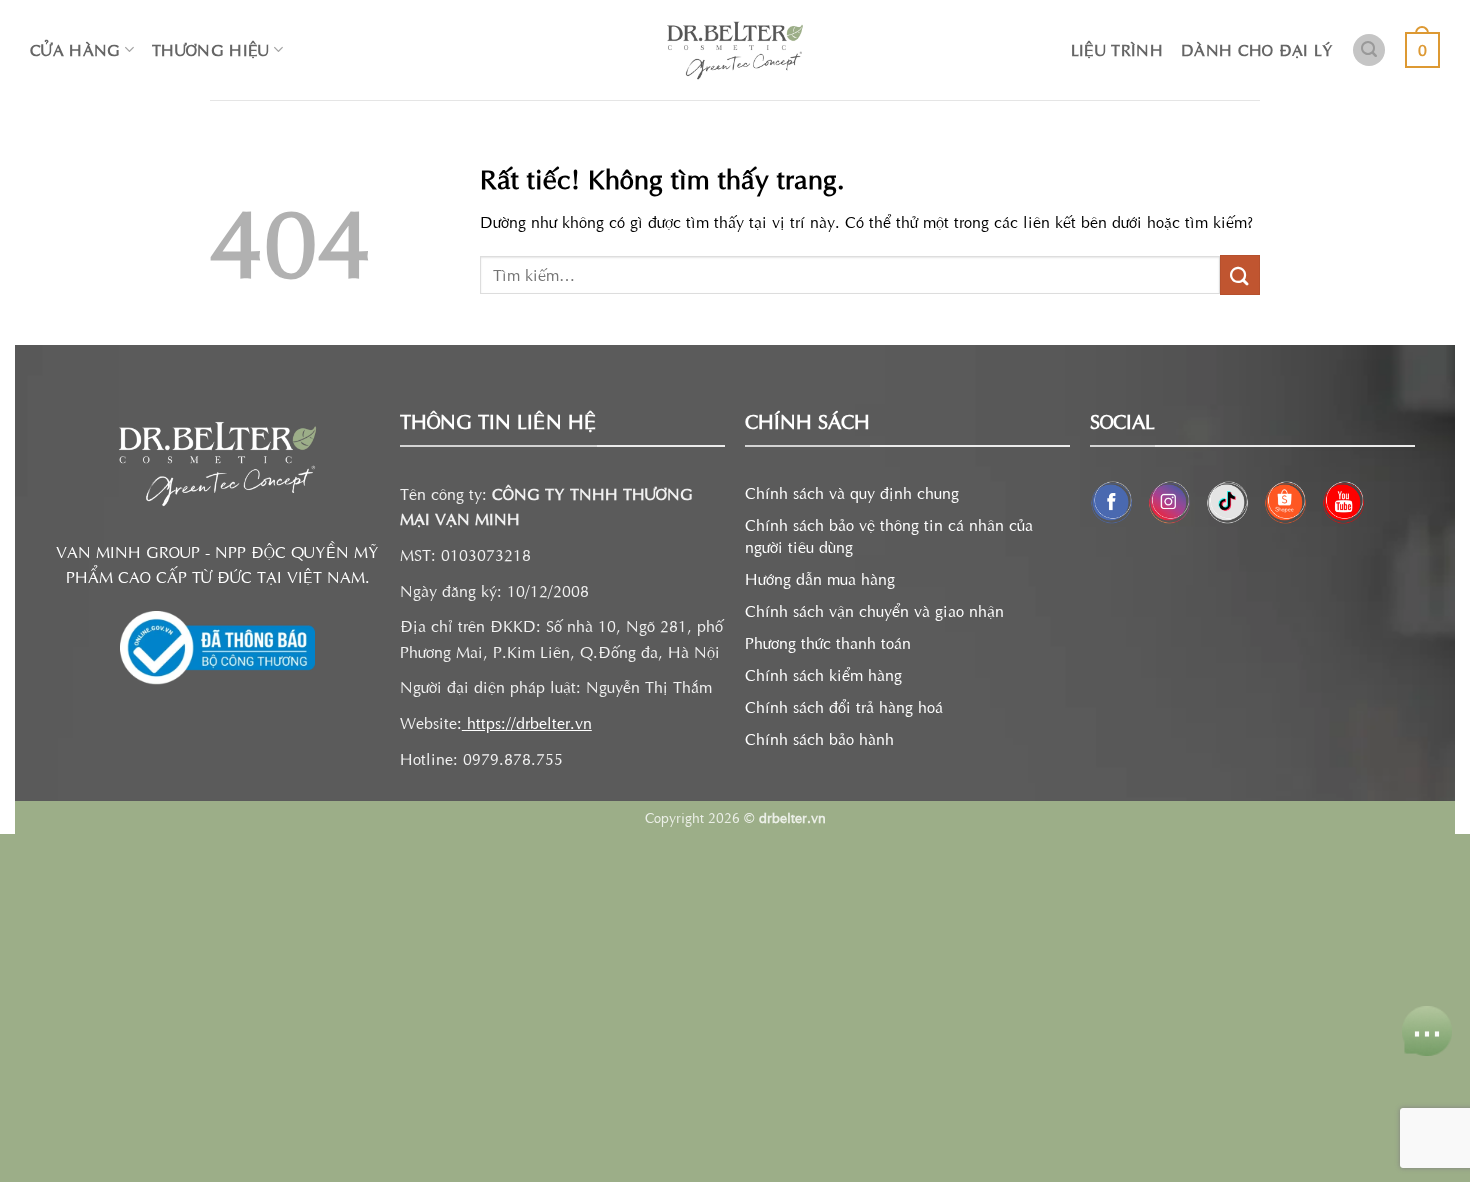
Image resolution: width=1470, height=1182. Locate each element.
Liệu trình (1117, 49)
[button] (1369, 50)
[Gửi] (1240, 274)
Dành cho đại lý (1257, 49)
